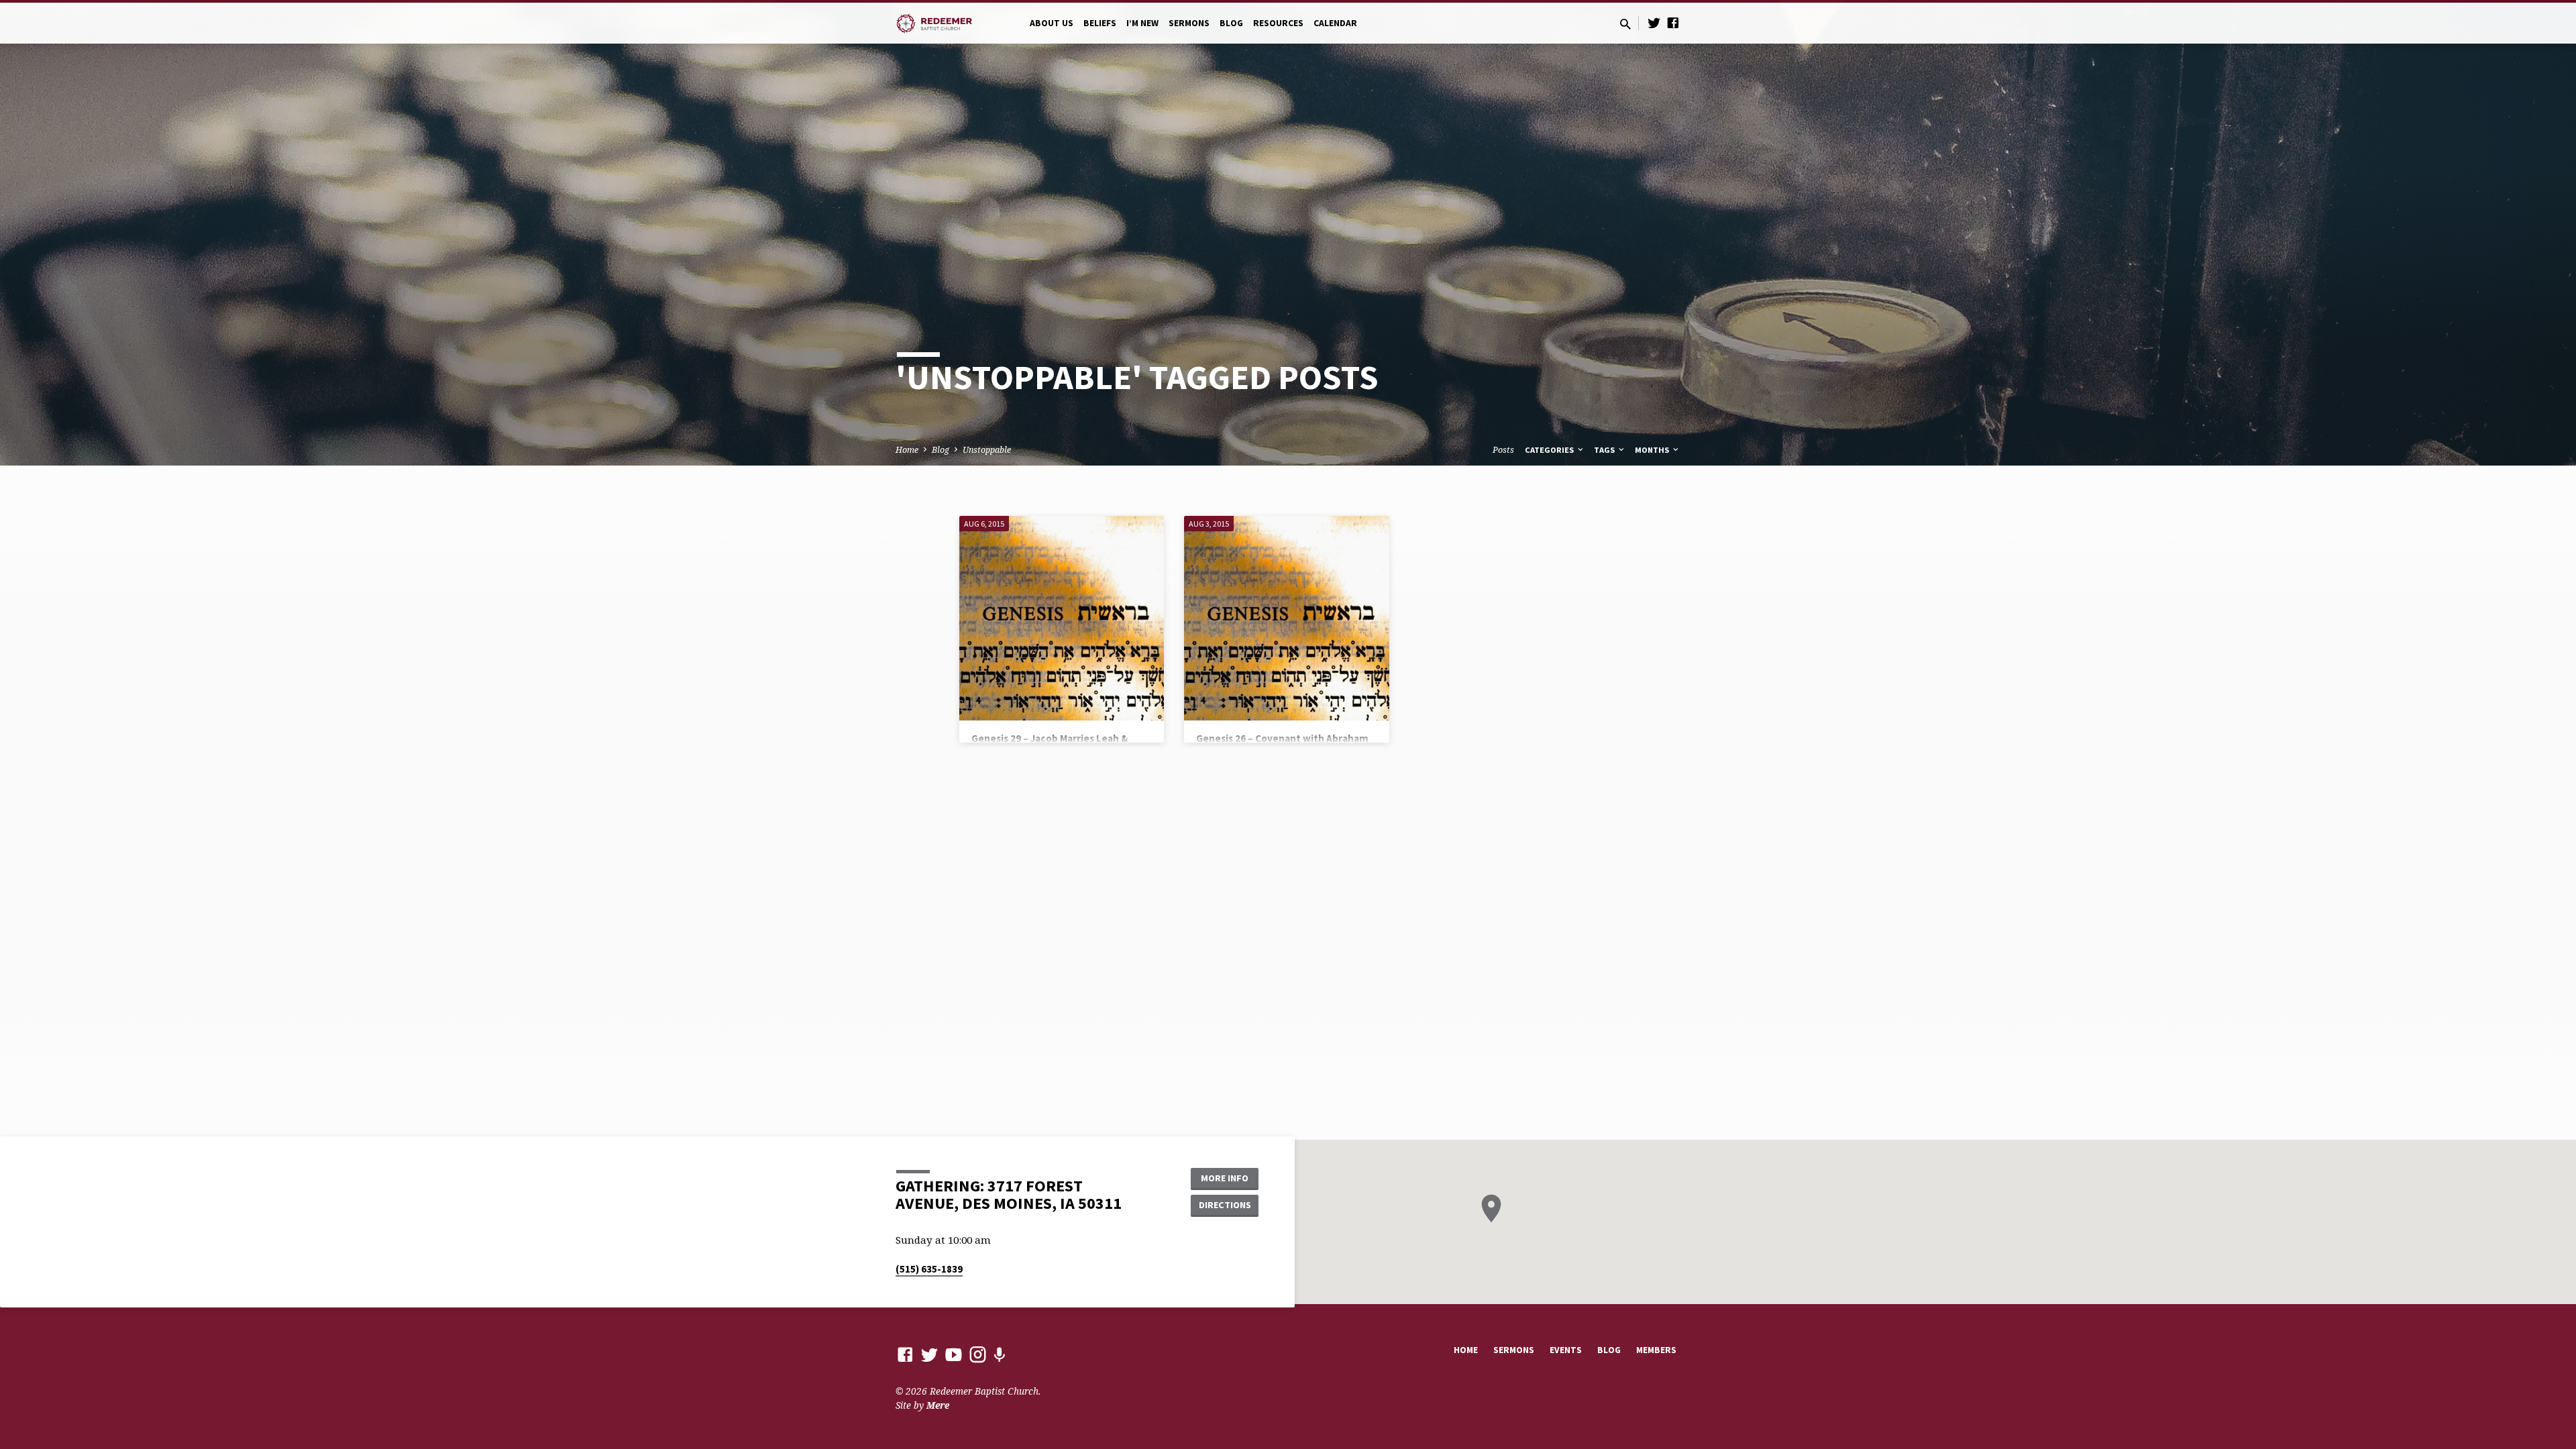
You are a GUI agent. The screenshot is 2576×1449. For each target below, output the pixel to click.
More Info (1225, 1178)
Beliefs (1100, 23)
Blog (1231, 23)
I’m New (1142, 23)
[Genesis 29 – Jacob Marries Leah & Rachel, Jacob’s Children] (1062, 618)
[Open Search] (1625, 24)
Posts (1503, 450)
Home (907, 450)
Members (1656, 1350)
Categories (1550, 450)
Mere (938, 1405)
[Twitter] (1654, 22)
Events (1566, 1350)
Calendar (1335, 23)
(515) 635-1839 (929, 1269)
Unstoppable (987, 450)
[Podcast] (999, 1355)
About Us (1052, 23)
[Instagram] (978, 1354)
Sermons (1189, 23)
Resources (1278, 23)
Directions (1225, 1205)
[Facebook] (1673, 22)
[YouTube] (954, 1354)
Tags (1605, 450)
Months (1653, 450)
